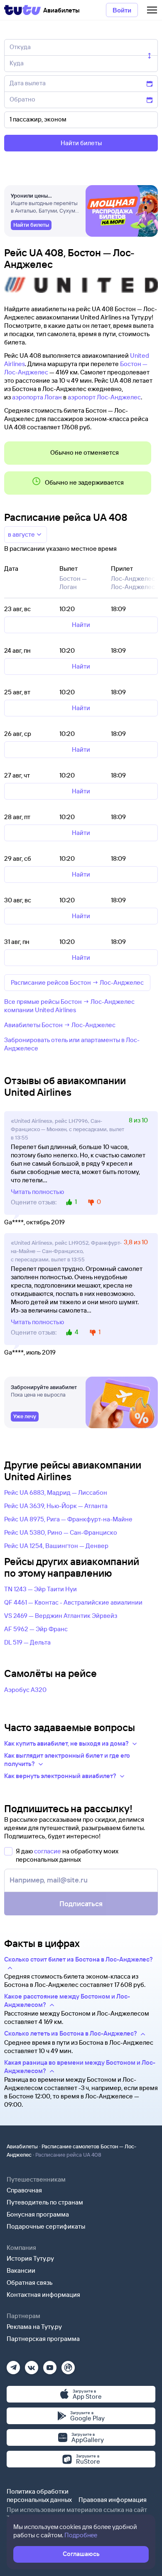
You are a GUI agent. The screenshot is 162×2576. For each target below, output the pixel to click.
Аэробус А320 (25, 1690)
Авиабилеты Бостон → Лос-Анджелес (60, 1025)
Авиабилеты (22, 2146)
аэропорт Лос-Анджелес (104, 397)
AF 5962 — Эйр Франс (36, 1629)
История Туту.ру (30, 2258)
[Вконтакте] (32, 2365)
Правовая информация (113, 2500)
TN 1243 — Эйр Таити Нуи (40, 1589)
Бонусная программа (38, 2214)
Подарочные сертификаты (46, 2226)
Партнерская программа (43, 2339)
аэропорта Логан (37, 397)
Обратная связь (30, 2282)
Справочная (24, 2190)
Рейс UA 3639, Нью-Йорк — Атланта (56, 1506)
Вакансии (21, 2270)
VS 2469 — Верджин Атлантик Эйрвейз (61, 1616)
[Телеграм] (13, 2365)
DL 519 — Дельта (27, 1642)
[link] (31, 225)
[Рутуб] (68, 2365)
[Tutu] (22, 10)
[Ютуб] (50, 2365)
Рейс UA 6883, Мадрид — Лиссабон (56, 1492)
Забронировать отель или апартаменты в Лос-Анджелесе (72, 1044)
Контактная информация (43, 2295)
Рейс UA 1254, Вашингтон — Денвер (56, 1546)
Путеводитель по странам (45, 2202)
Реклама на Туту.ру (34, 2327)
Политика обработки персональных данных (39, 2495)
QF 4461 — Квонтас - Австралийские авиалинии (73, 1602)
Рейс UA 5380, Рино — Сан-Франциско (61, 1532)
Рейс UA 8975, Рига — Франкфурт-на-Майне (68, 1519)
